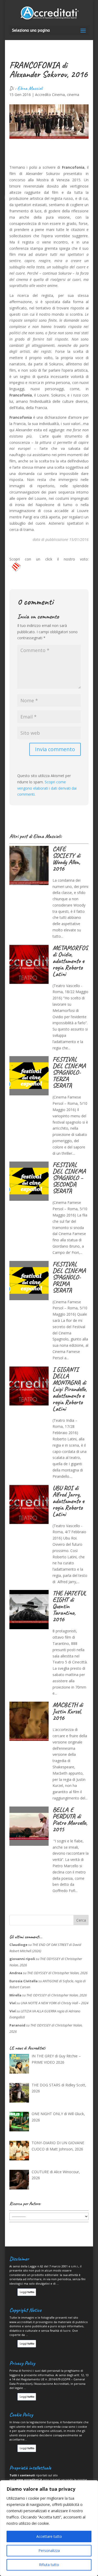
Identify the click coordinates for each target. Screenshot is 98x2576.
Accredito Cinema (50, 95)
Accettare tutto (49, 2536)
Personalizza (49, 2550)
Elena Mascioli (30, 88)
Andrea (16, 1973)
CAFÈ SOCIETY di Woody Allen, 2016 (66, 859)
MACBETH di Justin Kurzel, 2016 (68, 1711)
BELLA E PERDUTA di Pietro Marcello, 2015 (70, 1819)
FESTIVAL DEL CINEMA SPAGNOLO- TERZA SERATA (69, 1072)
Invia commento (55, 749)
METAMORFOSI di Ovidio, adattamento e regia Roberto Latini (72, 961)
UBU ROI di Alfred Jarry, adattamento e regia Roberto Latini (68, 1501)
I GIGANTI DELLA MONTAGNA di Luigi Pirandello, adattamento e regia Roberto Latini (70, 1389)
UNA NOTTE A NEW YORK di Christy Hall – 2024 (54, 2003)
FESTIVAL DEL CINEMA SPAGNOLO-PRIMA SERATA (69, 1277)
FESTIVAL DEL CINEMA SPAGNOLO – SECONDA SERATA (69, 1178)
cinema (73, 95)
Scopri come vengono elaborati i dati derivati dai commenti (47, 788)
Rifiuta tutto (49, 2565)
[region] (49, 2528)
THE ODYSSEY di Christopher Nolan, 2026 (57, 1973)
